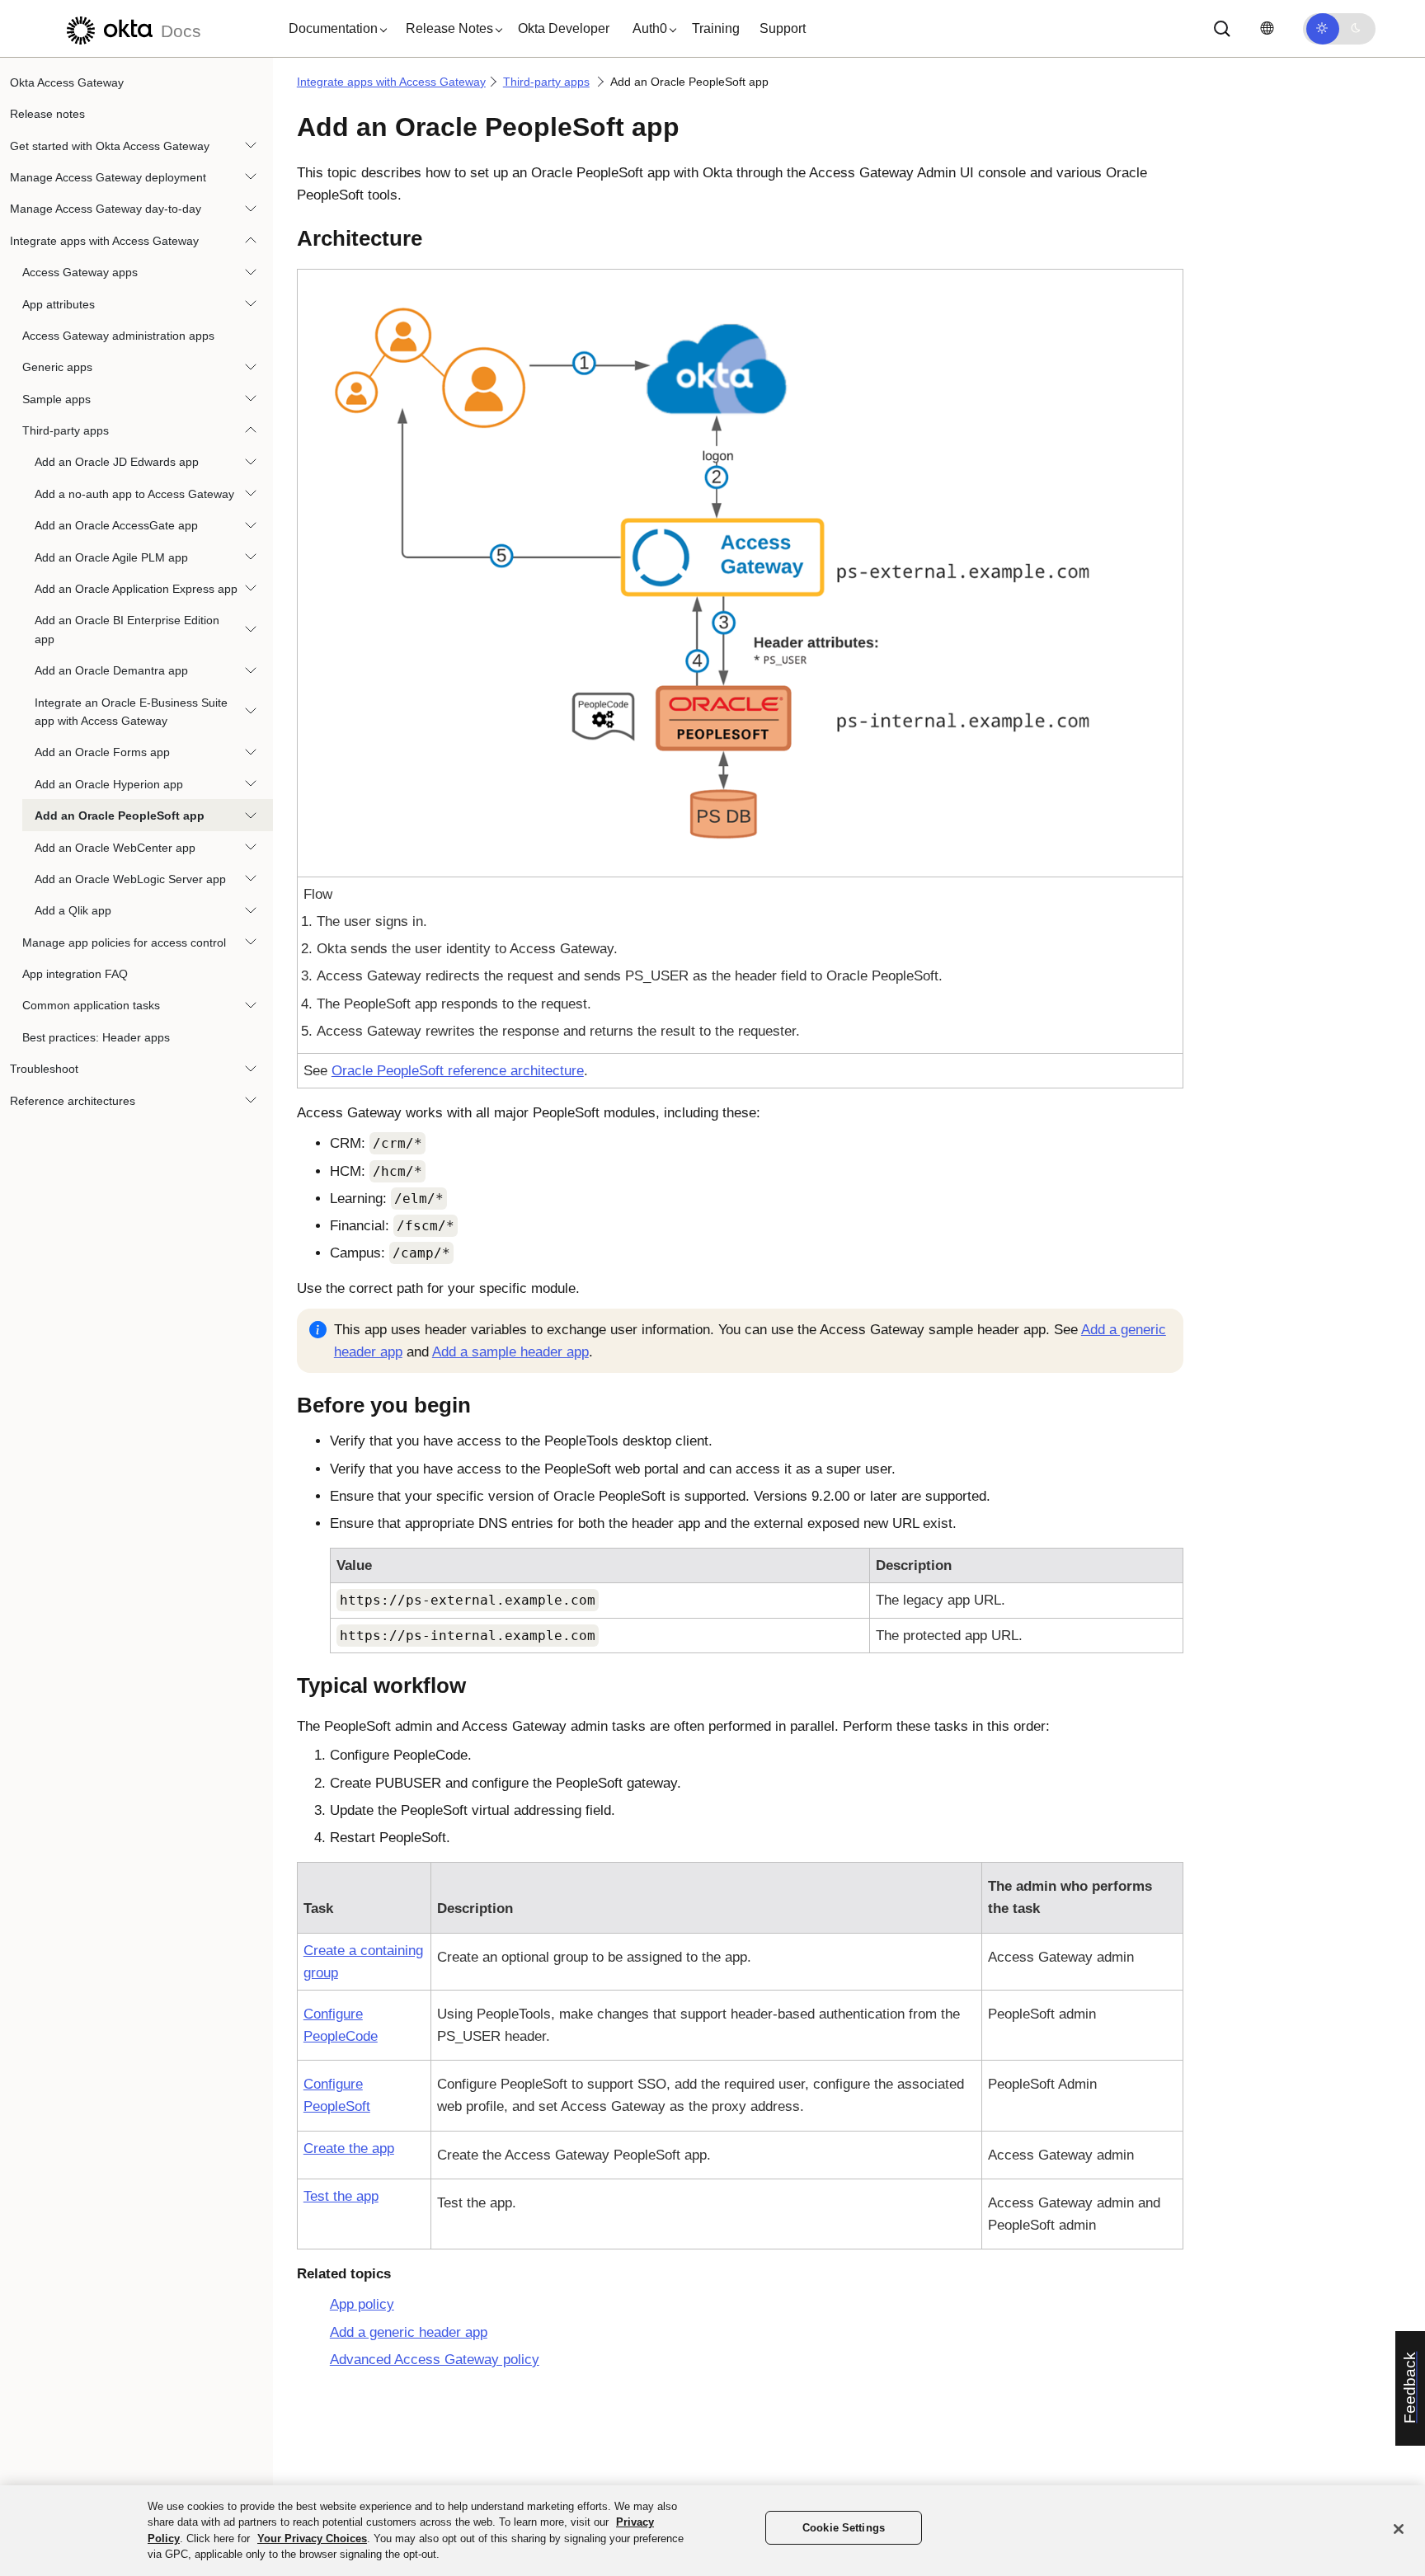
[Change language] (1267, 28)
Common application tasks (91, 1006)
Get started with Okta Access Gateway (110, 146)
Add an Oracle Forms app (102, 753)
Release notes (47, 114)
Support (783, 28)
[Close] (1399, 2529)
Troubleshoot (44, 1069)
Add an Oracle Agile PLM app (111, 557)
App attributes (59, 304)
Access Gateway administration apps (118, 336)
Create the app (349, 2148)
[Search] (1222, 29)
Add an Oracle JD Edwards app (117, 463)
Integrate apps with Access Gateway (104, 241)
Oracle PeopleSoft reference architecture (458, 1071)
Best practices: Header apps (96, 1037)
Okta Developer (564, 28)
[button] (334, 29)
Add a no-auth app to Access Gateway (134, 494)
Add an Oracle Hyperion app (109, 784)
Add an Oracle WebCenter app (115, 848)
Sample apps (56, 399)
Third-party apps (66, 430)
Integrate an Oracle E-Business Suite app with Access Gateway (131, 712)
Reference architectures (73, 1101)
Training (716, 28)
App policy (362, 2304)
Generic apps (57, 368)
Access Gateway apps (80, 272)
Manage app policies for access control (124, 942)
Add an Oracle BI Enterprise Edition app (127, 630)
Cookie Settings (844, 2528)
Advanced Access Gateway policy (435, 2360)
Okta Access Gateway (67, 82)
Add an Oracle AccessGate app (116, 525)
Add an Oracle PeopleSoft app (120, 816)
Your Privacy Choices (312, 2538)
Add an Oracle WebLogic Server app (130, 879)
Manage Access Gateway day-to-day (106, 209)
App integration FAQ (75, 974)
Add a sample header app (510, 1352)
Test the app (341, 2196)
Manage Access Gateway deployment (108, 177)
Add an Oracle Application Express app (136, 589)
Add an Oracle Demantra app (111, 670)
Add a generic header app (409, 2332)
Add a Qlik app (73, 911)
